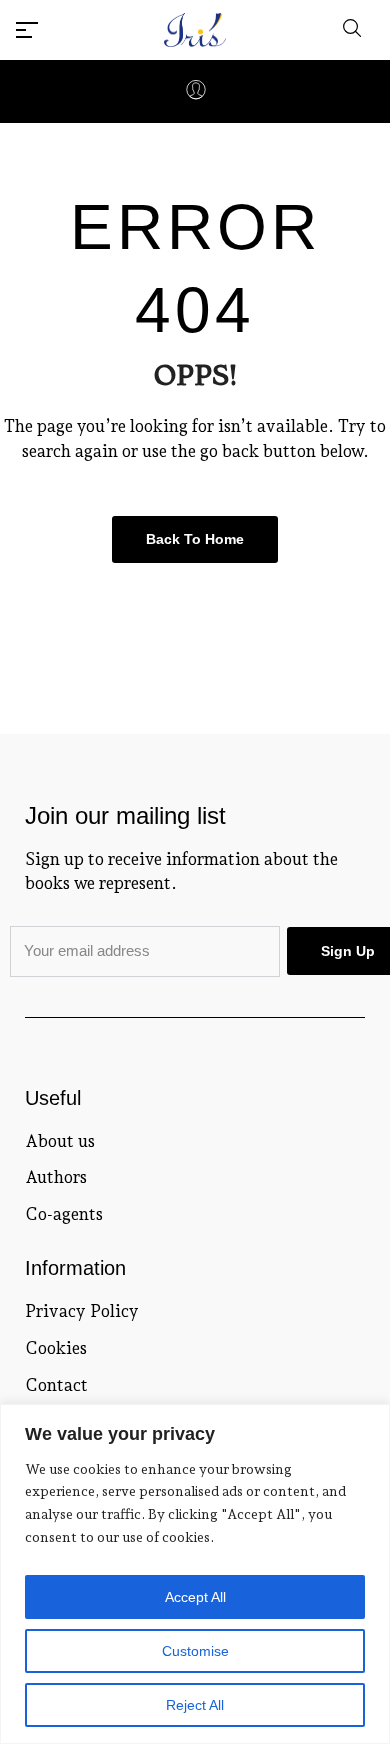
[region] (195, 1574)
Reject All (195, 1705)
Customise (195, 1651)
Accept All (195, 1597)
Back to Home (195, 539)
